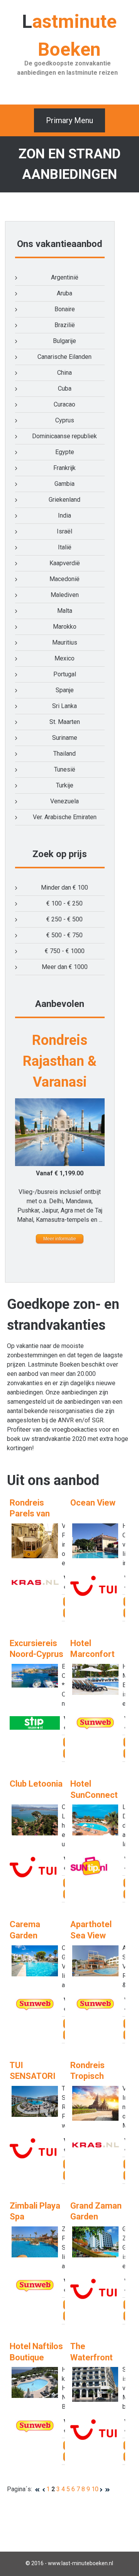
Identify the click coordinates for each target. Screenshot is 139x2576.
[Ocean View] (95, 1556)
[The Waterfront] (95, 2400)
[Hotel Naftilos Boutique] (35, 2396)
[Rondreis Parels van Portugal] (35, 1556)
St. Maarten (65, 722)
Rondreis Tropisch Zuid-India (89, 2076)
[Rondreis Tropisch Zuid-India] (95, 2119)
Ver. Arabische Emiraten (65, 817)
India (64, 515)
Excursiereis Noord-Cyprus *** (36, 1654)
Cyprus (65, 420)
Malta (65, 611)
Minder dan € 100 (64, 888)
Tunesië (65, 769)
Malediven (65, 595)
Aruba (64, 293)
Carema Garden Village (25, 1935)
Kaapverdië (65, 563)
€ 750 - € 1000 (65, 951)
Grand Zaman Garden (96, 2211)
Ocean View (93, 1503)
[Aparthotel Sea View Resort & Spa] (95, 1974)
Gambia (64, 484)
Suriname (65, 738)
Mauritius (65, 642)
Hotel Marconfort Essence (92, 1654)
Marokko (65, 627)
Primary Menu (69, 120)
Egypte (65, 452)
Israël (64, 531)
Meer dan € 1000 (65, 967)
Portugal (65, 674)
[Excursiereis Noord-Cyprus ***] (35, 1685)
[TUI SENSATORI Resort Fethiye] (35, 2115)
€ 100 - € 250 (64, 903)
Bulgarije (64, 341)
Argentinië (65, 277)
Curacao (64, 404)
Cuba (65, 388)
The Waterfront (92, 2352)
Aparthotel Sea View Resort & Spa (96, 1935)
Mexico (64, 658)
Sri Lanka (64, 706)
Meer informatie (60, 1239)
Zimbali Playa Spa (35, 2211)
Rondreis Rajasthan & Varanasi (60, 1061)
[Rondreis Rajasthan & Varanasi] (60, 1164)
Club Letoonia (36, 1784)
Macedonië (64, 579)
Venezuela (64, 801)
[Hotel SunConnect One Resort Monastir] (95, 1833)
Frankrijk (64, 468)
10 (95, 2489)
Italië (65, 547)
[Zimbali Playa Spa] (35, 2255)
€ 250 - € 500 (64, 919)
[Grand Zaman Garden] (95, 2255)
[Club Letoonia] (35, 1833)
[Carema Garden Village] (35, 1974)
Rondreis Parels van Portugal (30, 1514)
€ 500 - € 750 (64, 935)
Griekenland (64, 500)
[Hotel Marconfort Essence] (95, 1693)
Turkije (65, 785)
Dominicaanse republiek (64, 436)
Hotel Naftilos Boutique (36, 2352)
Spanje (65, 690)
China (64, 373)
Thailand (64, 754)
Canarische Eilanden (64, 357)
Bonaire (65, 309)
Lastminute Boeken (69, 35)
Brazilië (65, 325)
